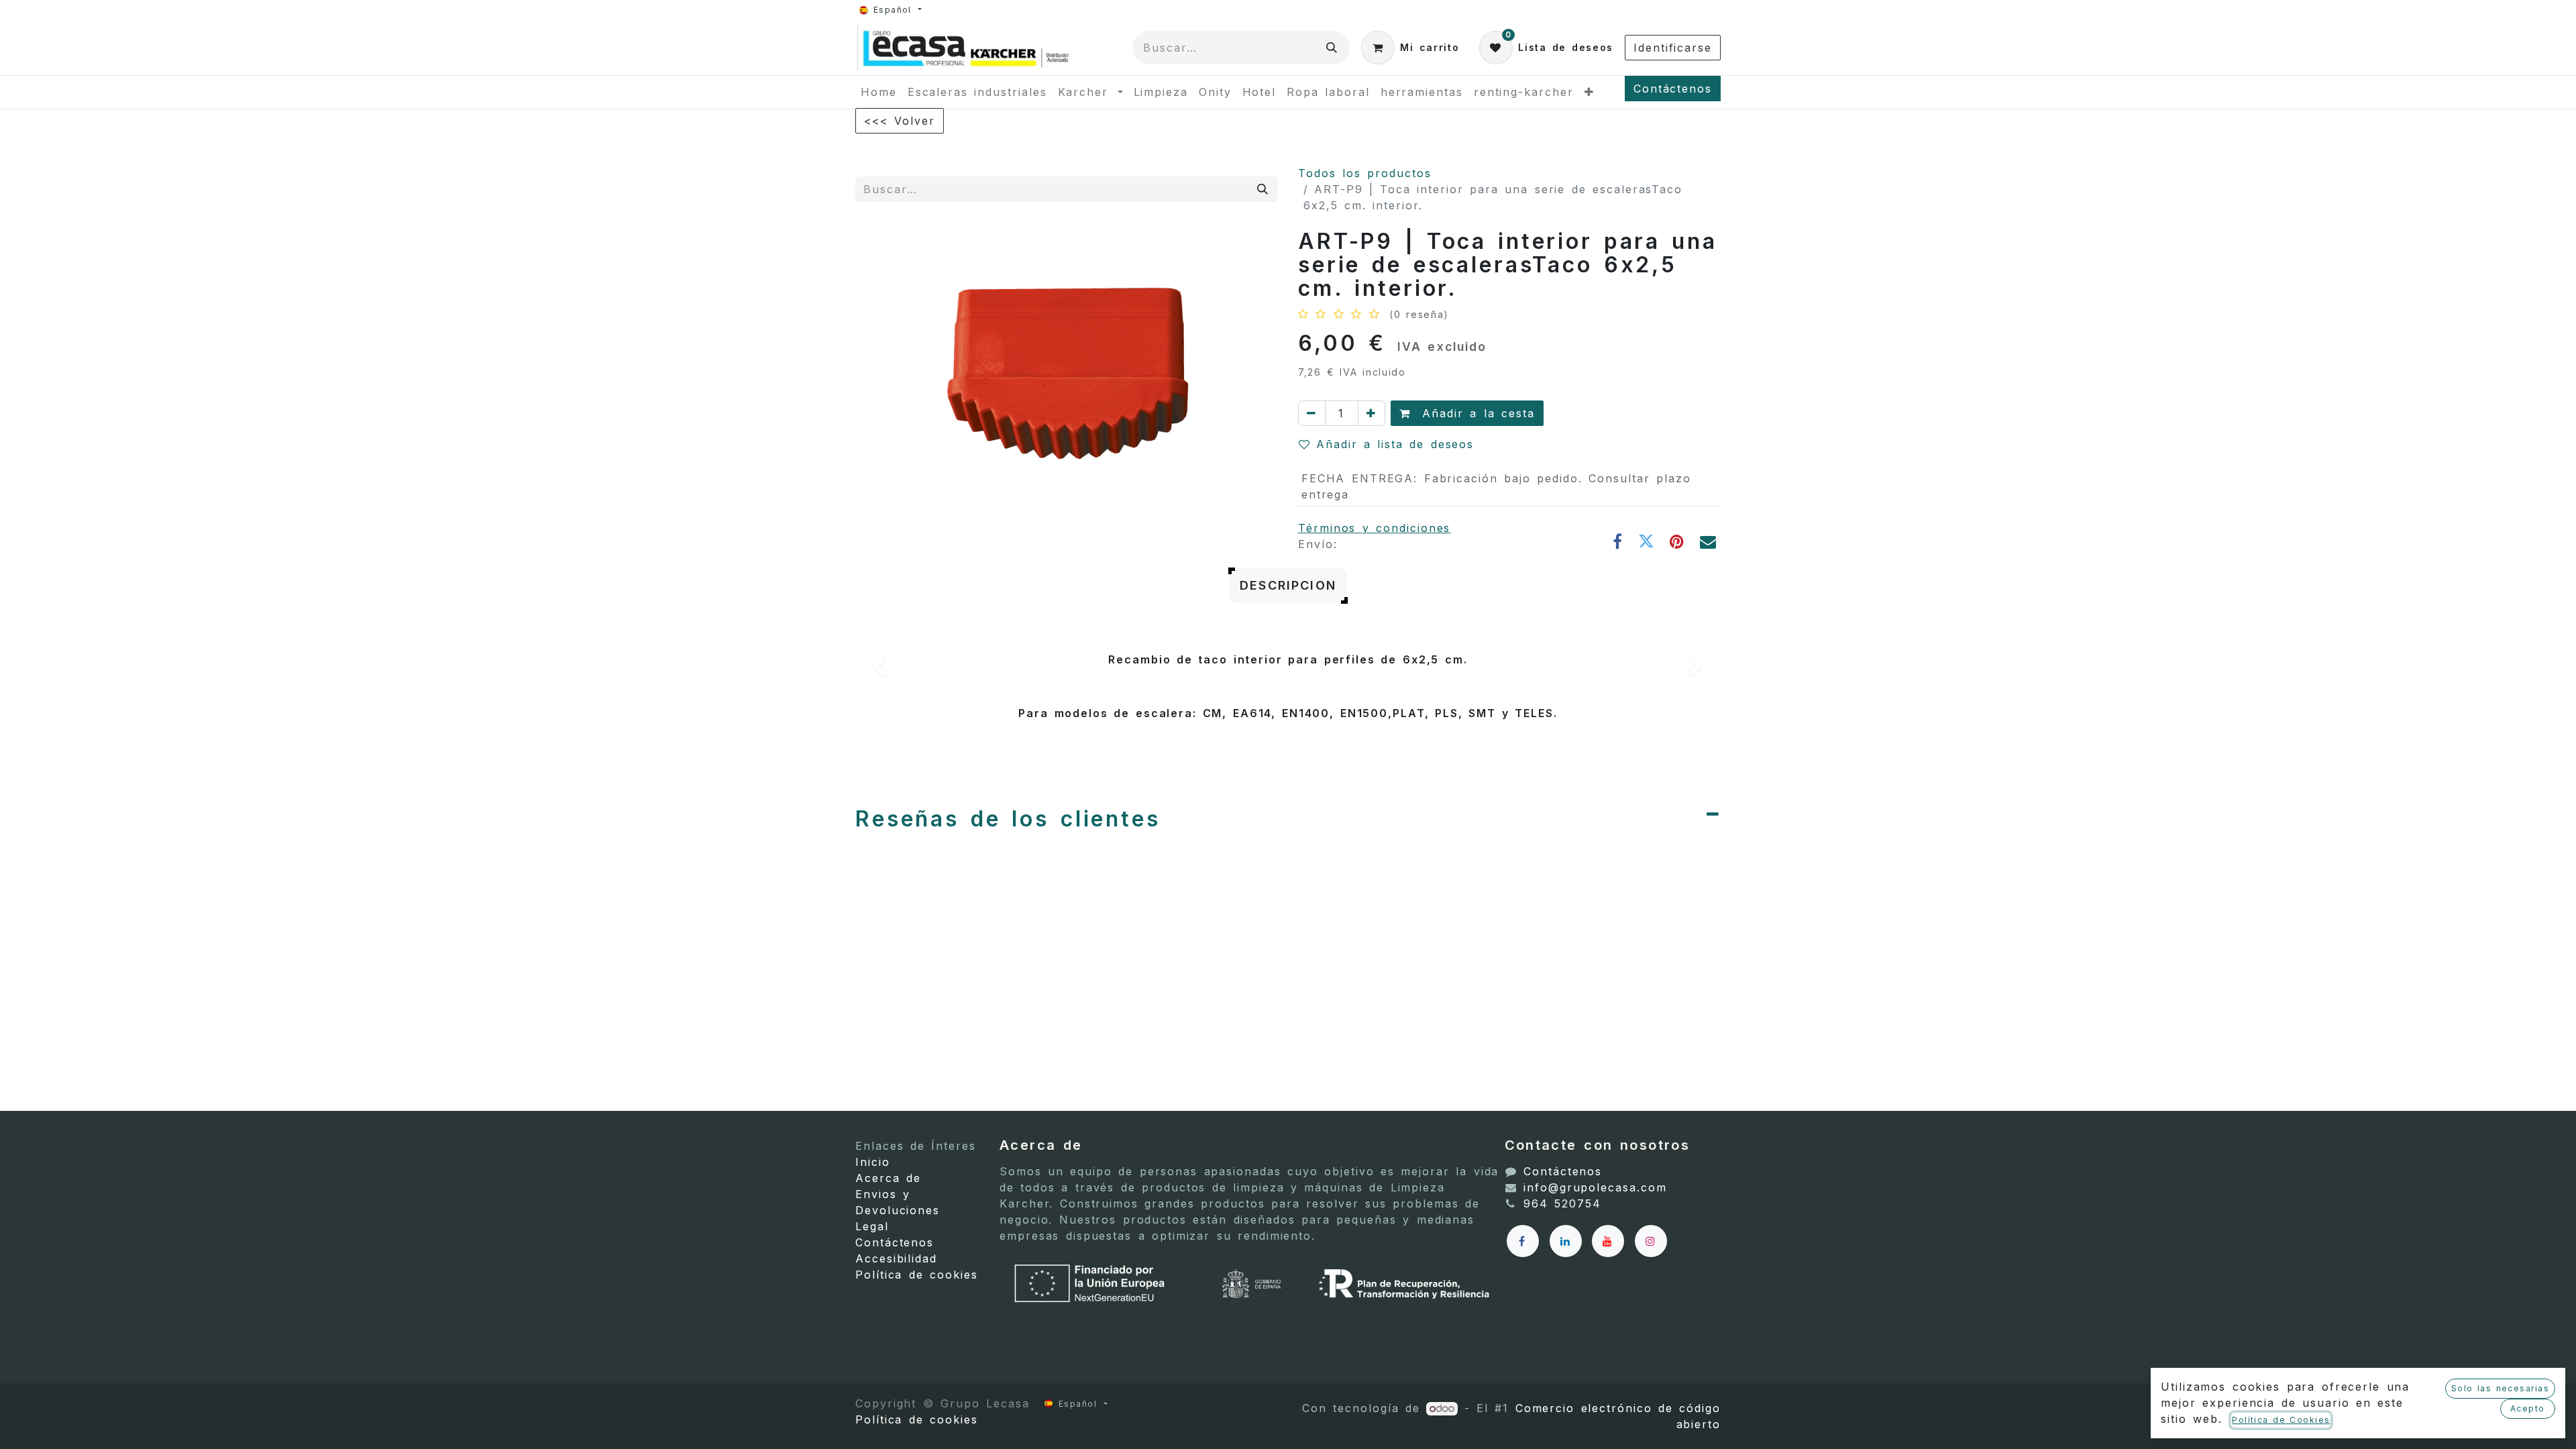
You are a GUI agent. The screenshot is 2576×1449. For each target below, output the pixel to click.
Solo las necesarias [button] (2500, 1388)
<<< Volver (900, 121)
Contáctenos (1673, 89)
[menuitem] (879, 92)
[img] (890, 669)
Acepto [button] (2528, 1408)
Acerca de (888, 1178)
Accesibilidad (896, 1258)
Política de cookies (917, 1275)
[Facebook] (1618, 541)
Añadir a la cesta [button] (1475, 413)
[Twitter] (1647, 541)
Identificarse (1673, 48)
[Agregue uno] (1372, 413)
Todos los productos (1365, 173)
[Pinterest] (1678, 541)
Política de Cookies (2281, 1420)
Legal (872, 1226)
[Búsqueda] (1332, 48)
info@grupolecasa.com (1595, 1187)
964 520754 (1562, 1203)
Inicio (873, 1162)
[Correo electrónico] (1709, 541)
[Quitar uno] (1312, 413)
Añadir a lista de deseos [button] (1395, 444)
